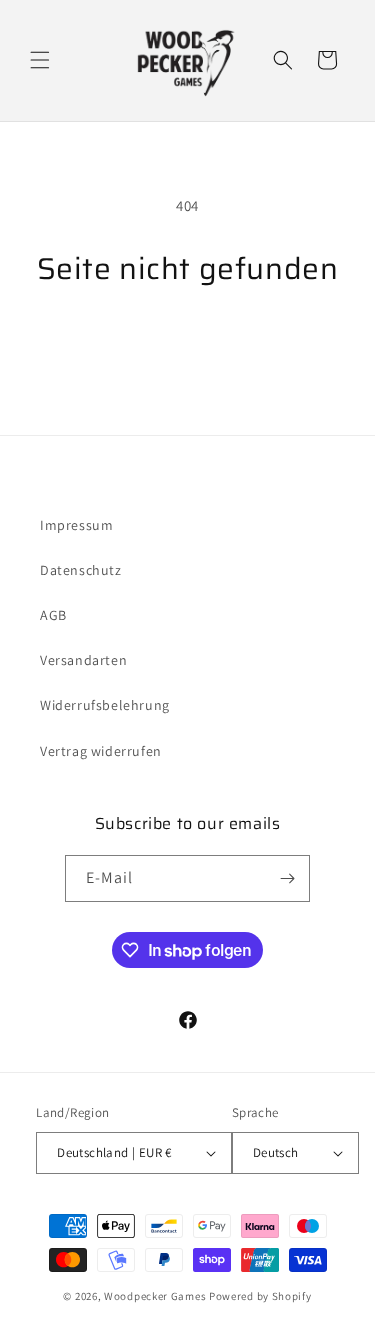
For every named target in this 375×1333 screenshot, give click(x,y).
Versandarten (83, 660)
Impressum (76, 525)
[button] (40, 60)
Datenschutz (81, 570)
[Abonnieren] (287, 878)
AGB (53, 615)
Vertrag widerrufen (101, 751)
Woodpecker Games (155, 1296)
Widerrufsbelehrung (105, 705)
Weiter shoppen (188, 340)
